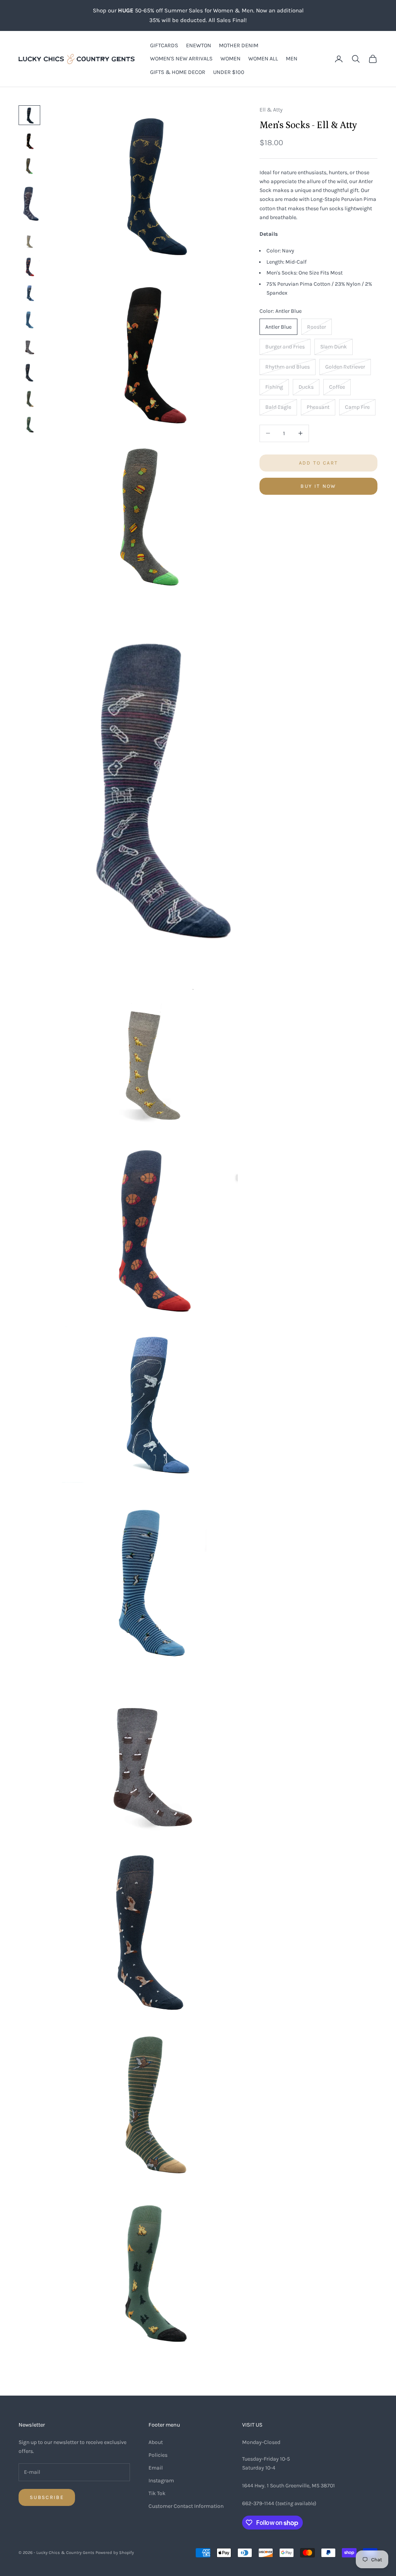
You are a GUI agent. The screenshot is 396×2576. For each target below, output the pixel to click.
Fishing (274, 387)
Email (156, 2468)
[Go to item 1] (29, 115)
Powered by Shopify (115, 2553)
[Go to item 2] (29, 141)
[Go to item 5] (29, 240)
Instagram (161, 2481)
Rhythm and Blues (288, 367)
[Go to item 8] (29, 320)
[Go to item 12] (29, 424)
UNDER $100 (229, 72)
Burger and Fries (285, 347)
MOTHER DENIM (239, 45)
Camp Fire (357, 407)
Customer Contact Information (186, 2506)
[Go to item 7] (29, 293)
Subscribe (47, 2497)
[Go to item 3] (29, 166)
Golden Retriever (345, 367)
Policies (158, 2455)
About (156, 2442)
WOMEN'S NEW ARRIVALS (181, 59)
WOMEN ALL (263, 59)
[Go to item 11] (29, 398)
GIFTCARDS (164, 45)
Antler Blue (278, 327)
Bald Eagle (278, 407)
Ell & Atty (271, 110)
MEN (292, 59)
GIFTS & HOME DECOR (178, 72)
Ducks (306, 387)
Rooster (317, 327)
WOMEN (230, 59)
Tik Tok (157, 2493)
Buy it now (318, 486)
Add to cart (319, 463)
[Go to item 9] (29, 346)
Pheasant (318, 407)
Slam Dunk (334, 347)
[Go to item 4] (29, 204)
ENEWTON (199, 45)
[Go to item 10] (29, 372)
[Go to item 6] (29, 266)
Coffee (337, 387)
